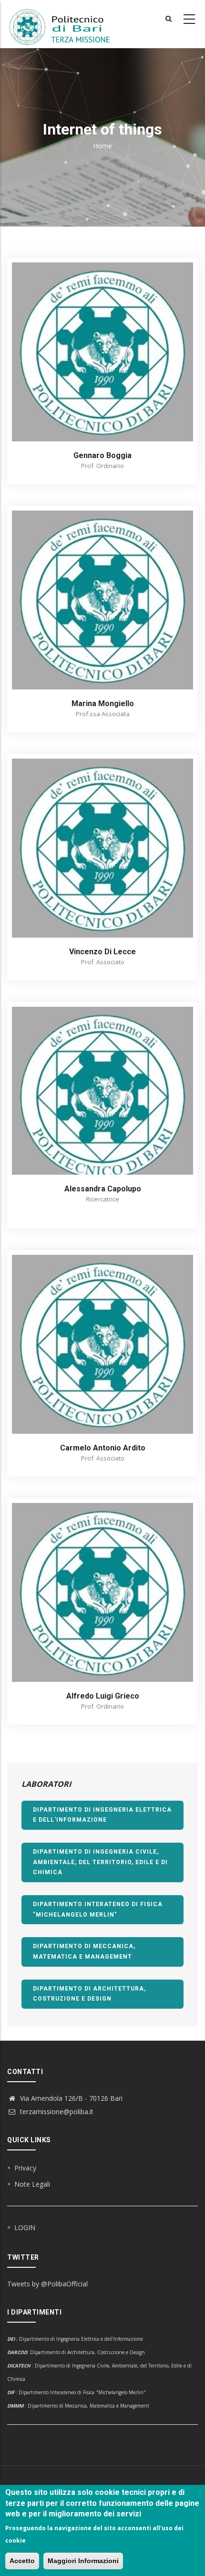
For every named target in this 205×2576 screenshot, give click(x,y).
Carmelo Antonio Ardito (103, 1448)
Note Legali (32, 2184)
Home (102, 146)
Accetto (22, 2561)
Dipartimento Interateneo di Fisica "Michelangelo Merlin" (98, 1909)
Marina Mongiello (103, 704)
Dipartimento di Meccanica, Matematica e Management (84, 1951)
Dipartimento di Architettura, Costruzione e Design (89, 1994)
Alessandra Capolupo (103, 1189)
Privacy (25, 2168)
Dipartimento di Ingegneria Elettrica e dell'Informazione (102, 1815)
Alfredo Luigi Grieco (103, 1696)
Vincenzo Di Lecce (102, 952)
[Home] (65, 24)
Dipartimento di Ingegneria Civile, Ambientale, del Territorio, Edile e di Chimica (100, 1862)
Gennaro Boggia (102, 455)
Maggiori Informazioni (83, 2561)
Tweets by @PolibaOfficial (47, 2284)
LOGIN (25, 2227)
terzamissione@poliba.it (56, 2112)
